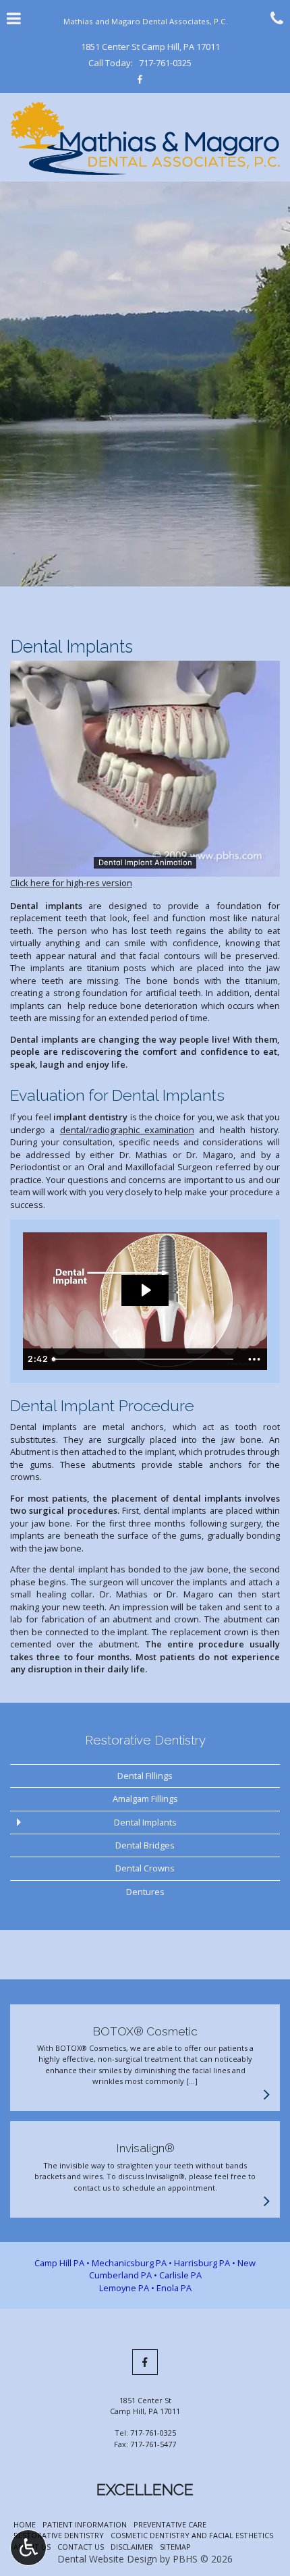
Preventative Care (170, 2524)
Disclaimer (132, 2547)
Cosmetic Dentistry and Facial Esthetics (192, 2535)
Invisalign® (145, 2148)
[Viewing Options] (28, 2548)
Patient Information (85, 2524)
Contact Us (81, 2547)
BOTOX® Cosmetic (145, 2031)
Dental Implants (145, 1822)
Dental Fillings (145, 1776)
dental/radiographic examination (127, 1130)
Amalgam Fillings (145, 1799)
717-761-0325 (165, 63)
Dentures (145, 1892)
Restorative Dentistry (145, 1740)
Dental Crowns (145, 1868)
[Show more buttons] (254, 1359)
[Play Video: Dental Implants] (145, 1290)
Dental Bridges (145, 1845)
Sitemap (175, 2547)
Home (25, 2524)
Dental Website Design (107, 2559)
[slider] (145, 866)
